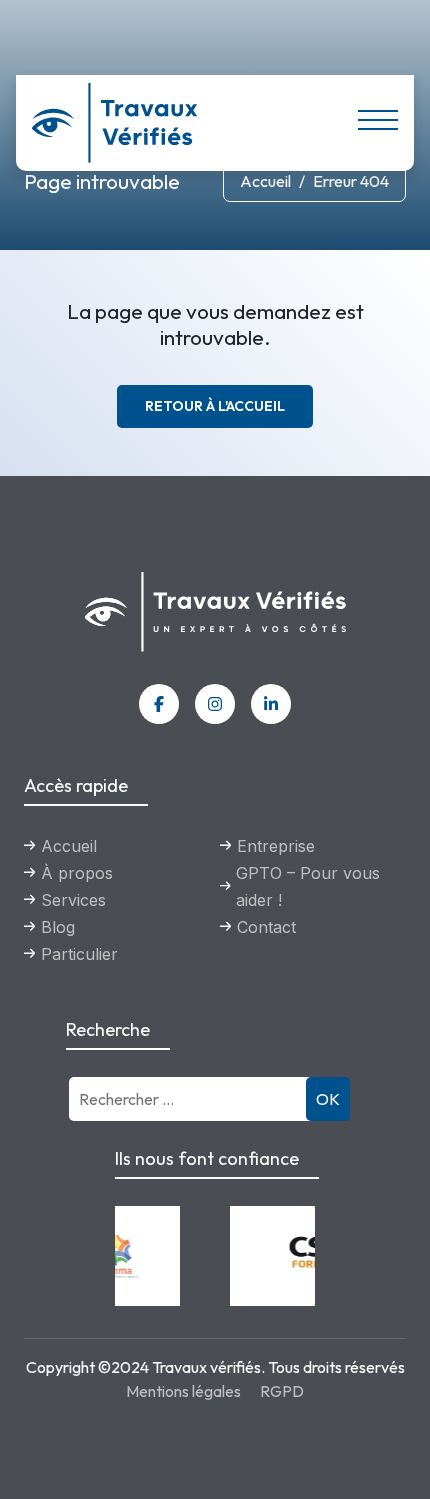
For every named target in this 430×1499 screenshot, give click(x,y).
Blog (58, 927)
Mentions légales (183, 1391)
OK (328, 1099)
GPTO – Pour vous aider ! (308, 886)
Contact (266, 927)
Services (73, 900)
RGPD (282, 1391)
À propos (77, 873)
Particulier (79, 954)
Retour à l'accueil (215, 406)
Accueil (265, 181)
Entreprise (276, 846)
